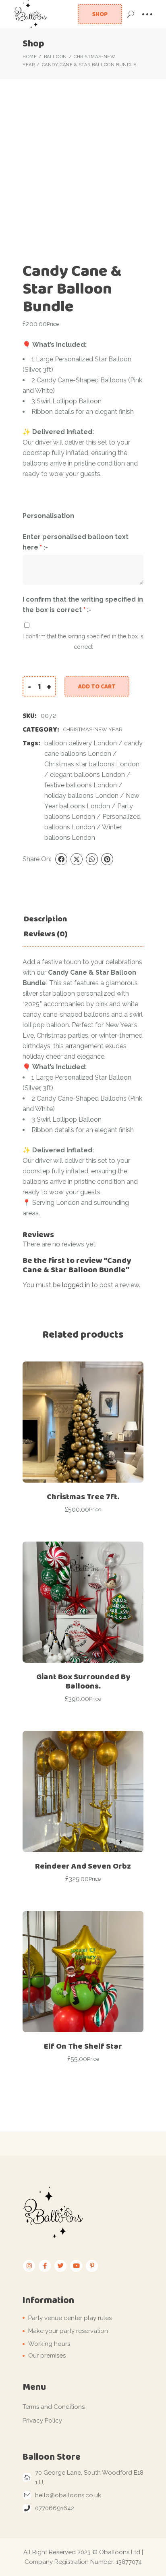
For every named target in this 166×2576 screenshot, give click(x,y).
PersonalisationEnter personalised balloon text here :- (76, 532)
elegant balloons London (87, 775)
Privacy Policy (42, 2421)
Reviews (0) (46, 934)
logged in (76, 1285)
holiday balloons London (81, 796)
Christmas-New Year (93, 729)
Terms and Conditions (54, 2407)
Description (46, 919)
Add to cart (97, 686)
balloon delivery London (81, 743)
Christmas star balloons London (92, 764)
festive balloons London (81, 785)
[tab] (46, 919)
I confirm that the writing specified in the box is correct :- (83, 605)
